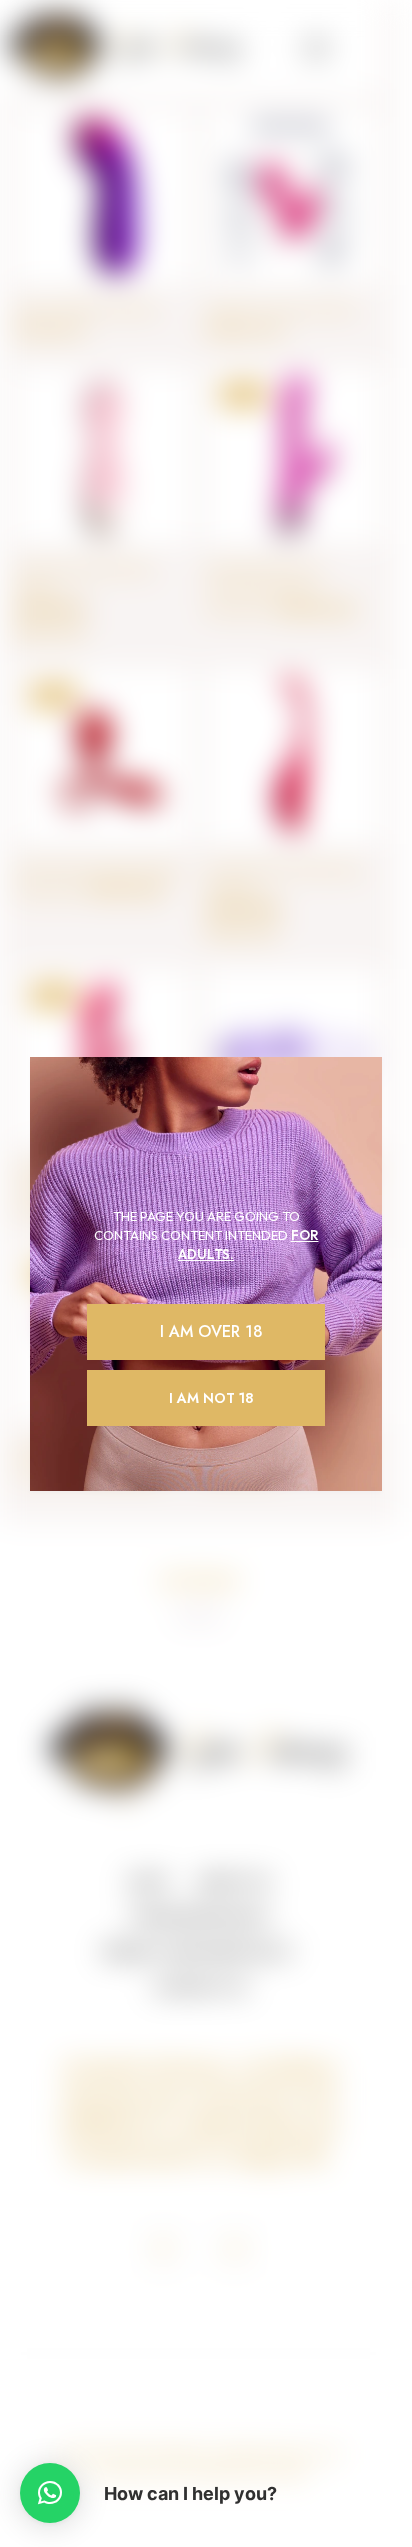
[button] (50, 2493)
